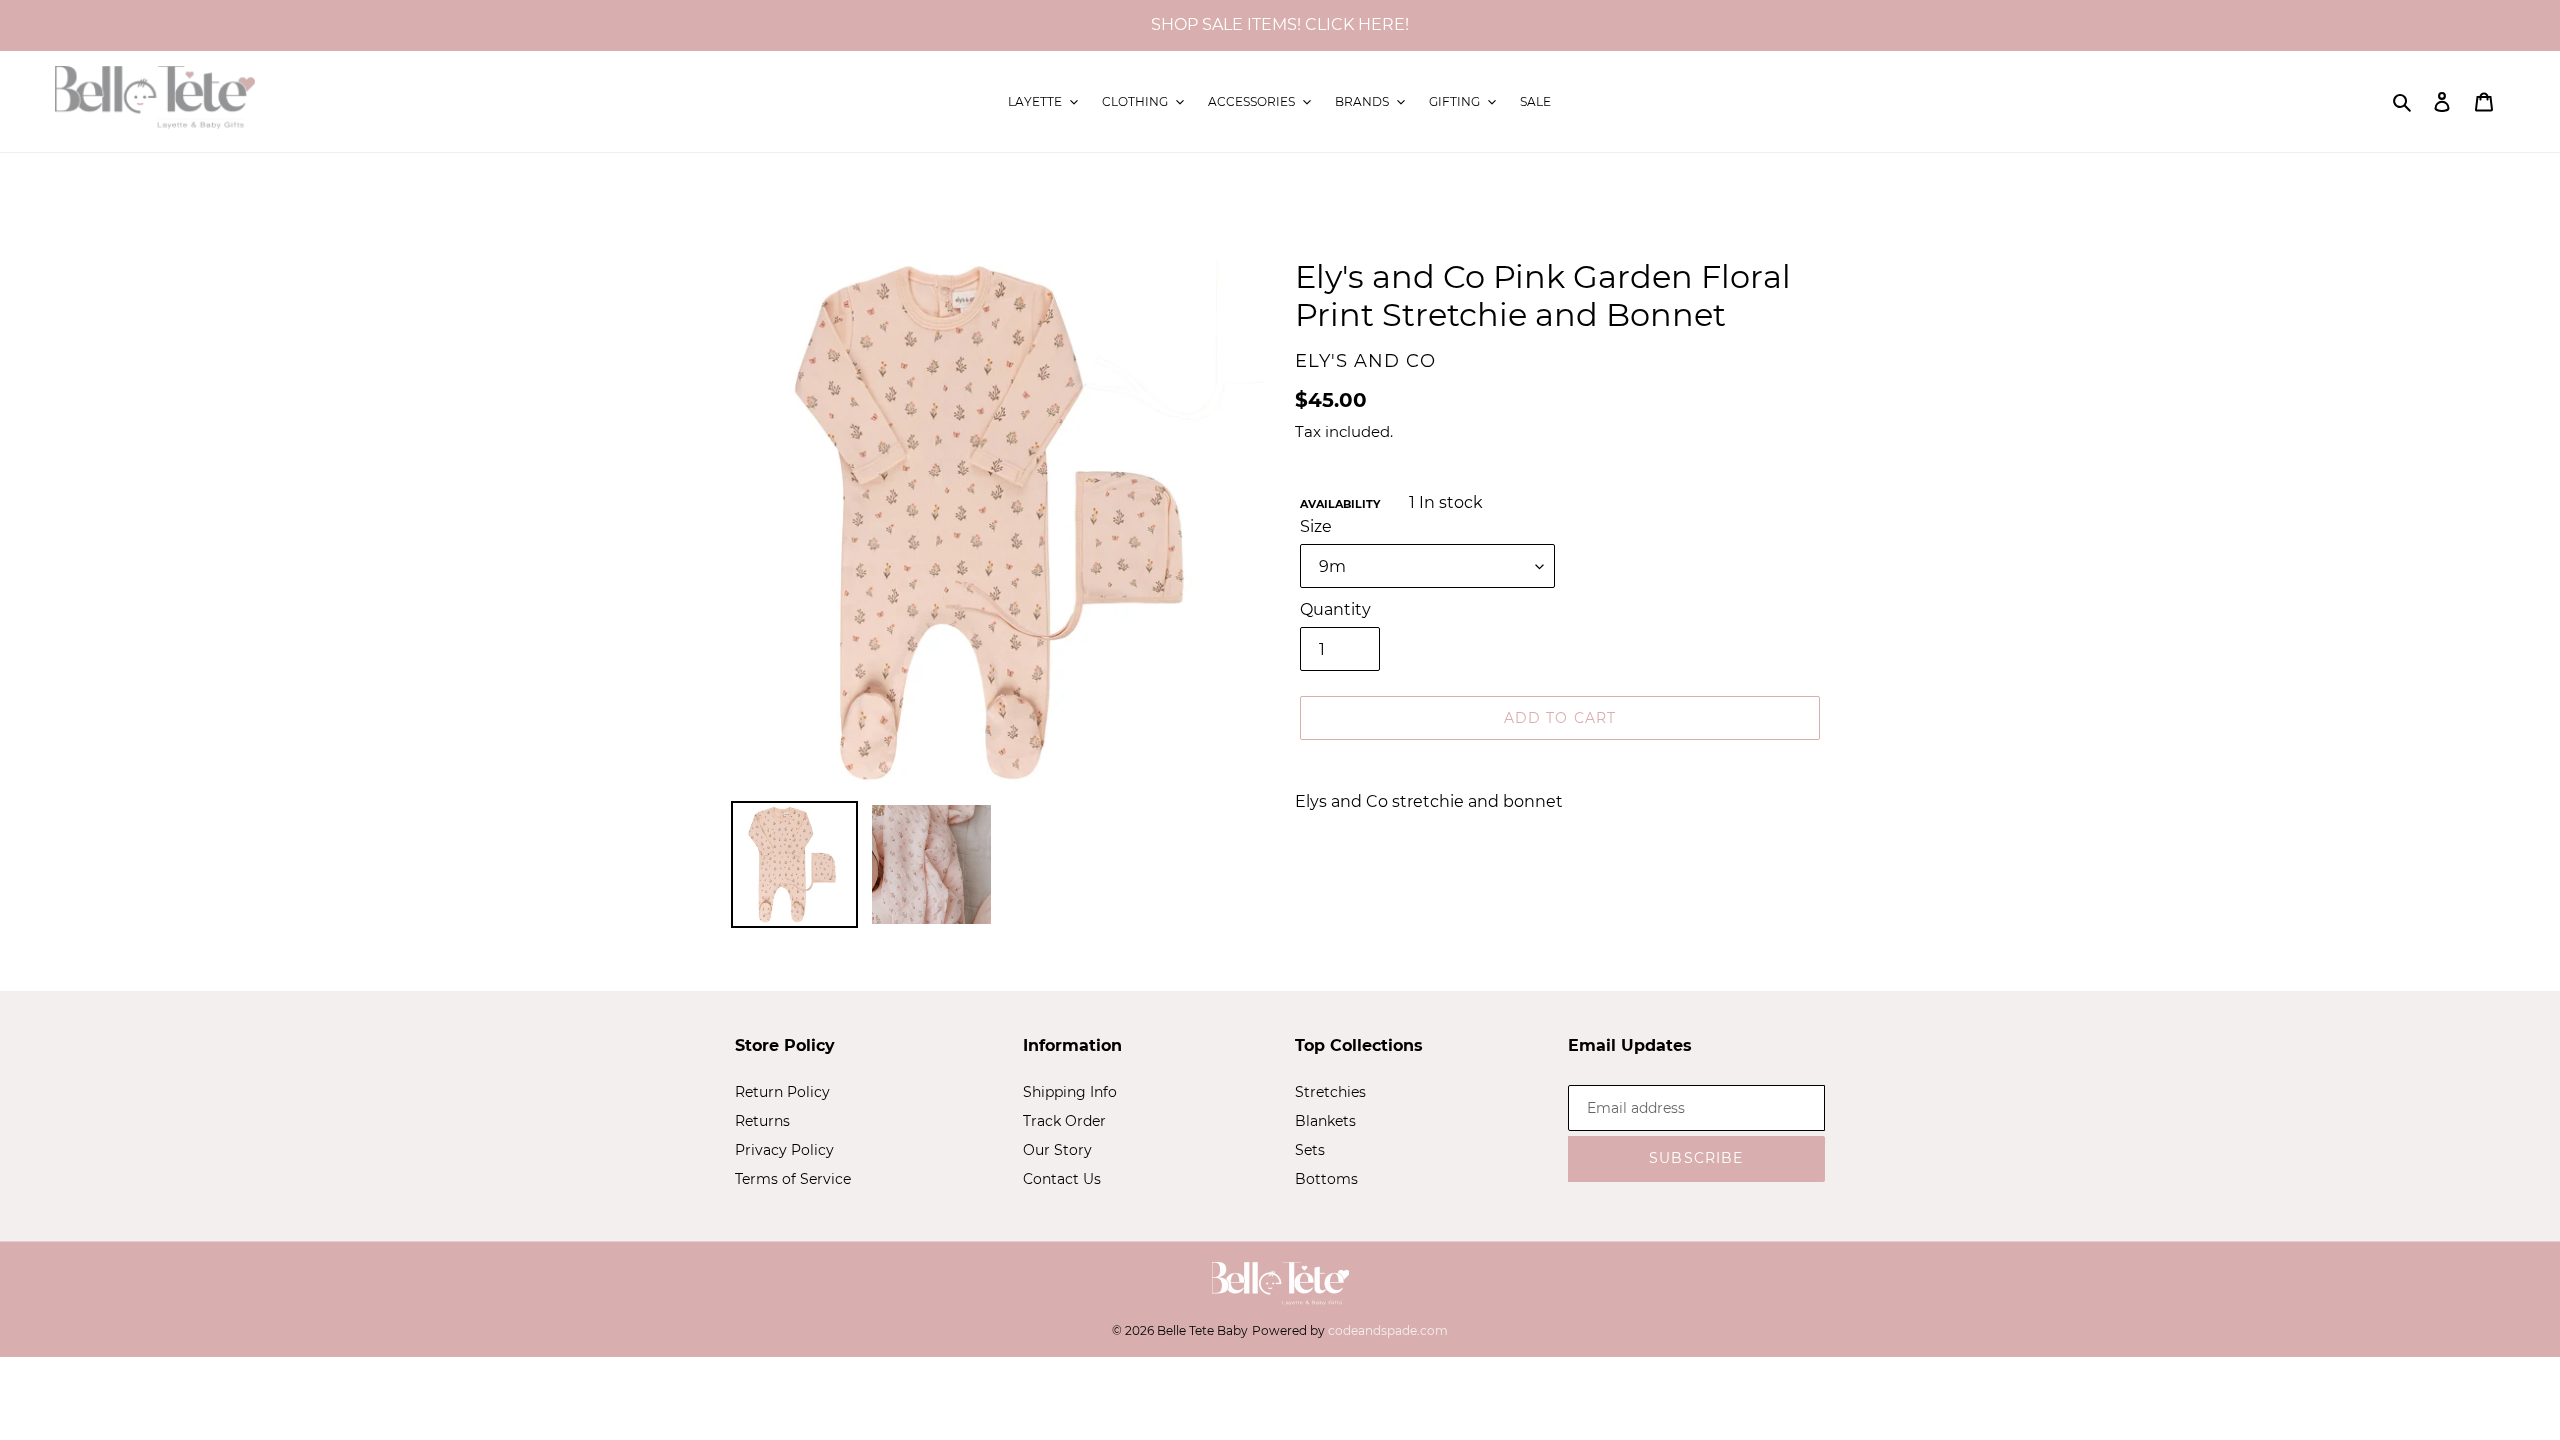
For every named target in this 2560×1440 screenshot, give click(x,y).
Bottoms (1326, 1179)
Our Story (1057, 1150)
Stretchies (1330, 1092)
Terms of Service (793, 1179)
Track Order (1064, 1121)
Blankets (1325, 1121)
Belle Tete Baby (1202, 1330)
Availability (1340, 504)
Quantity (1335, 609)
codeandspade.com (1388, 1330)
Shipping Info (1070, 1092)
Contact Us (1062, 1179)
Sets (1310, 1150)
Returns (762, 1121)
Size (1316, 526)
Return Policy (782, 1092)
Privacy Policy (784, 1150)
